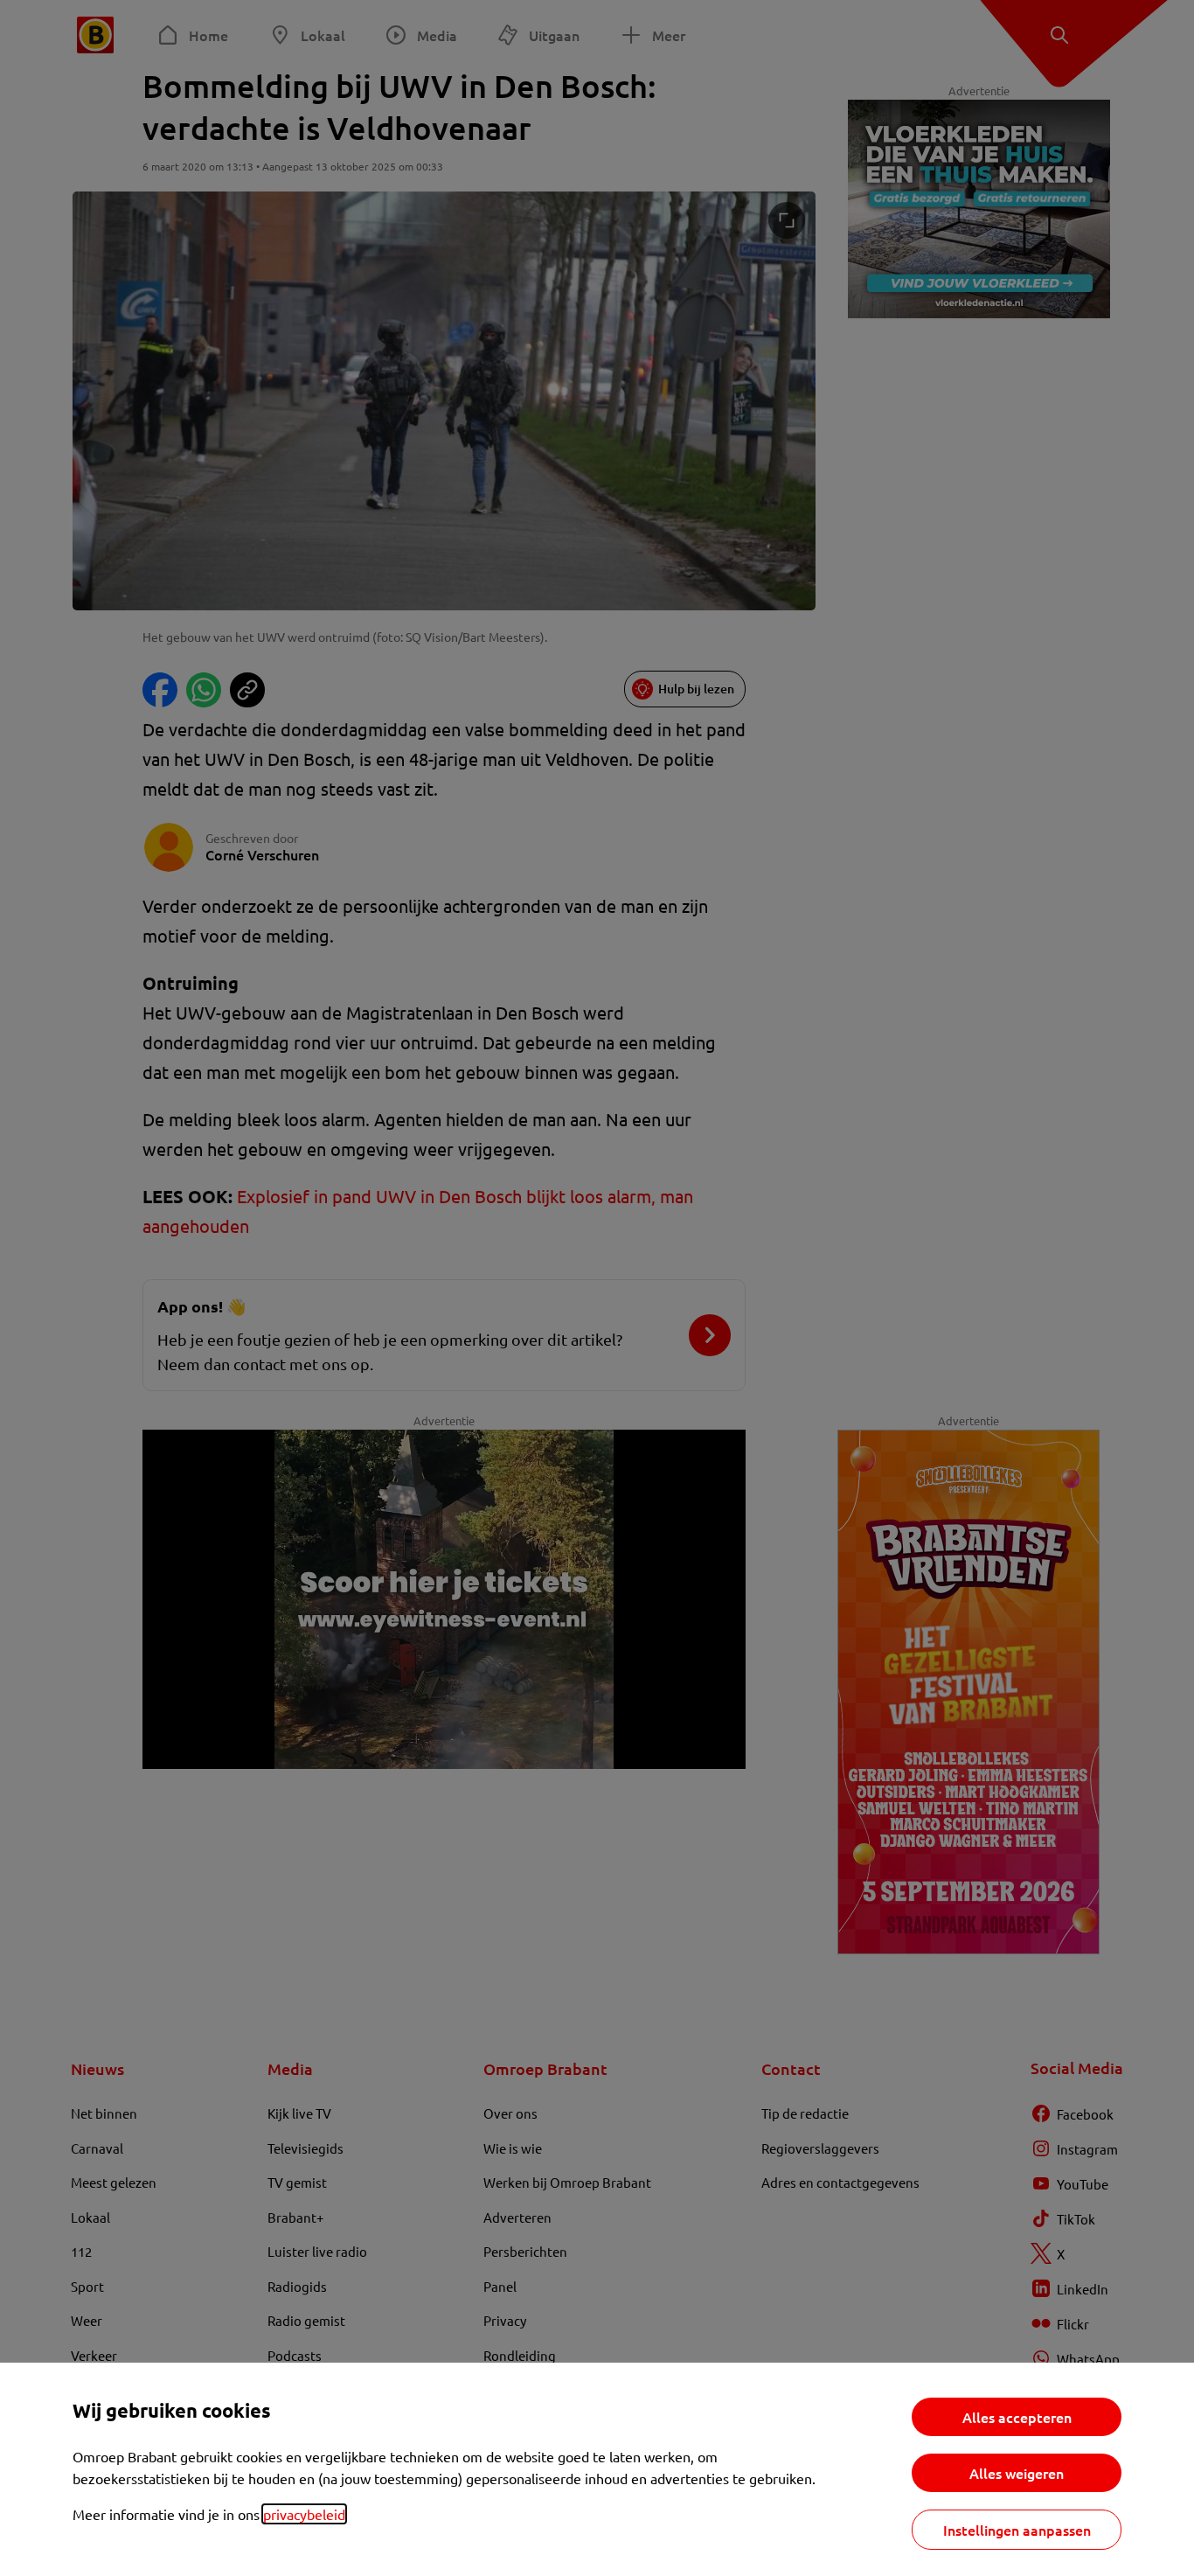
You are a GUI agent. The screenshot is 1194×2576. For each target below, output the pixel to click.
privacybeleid (304, 2514)
